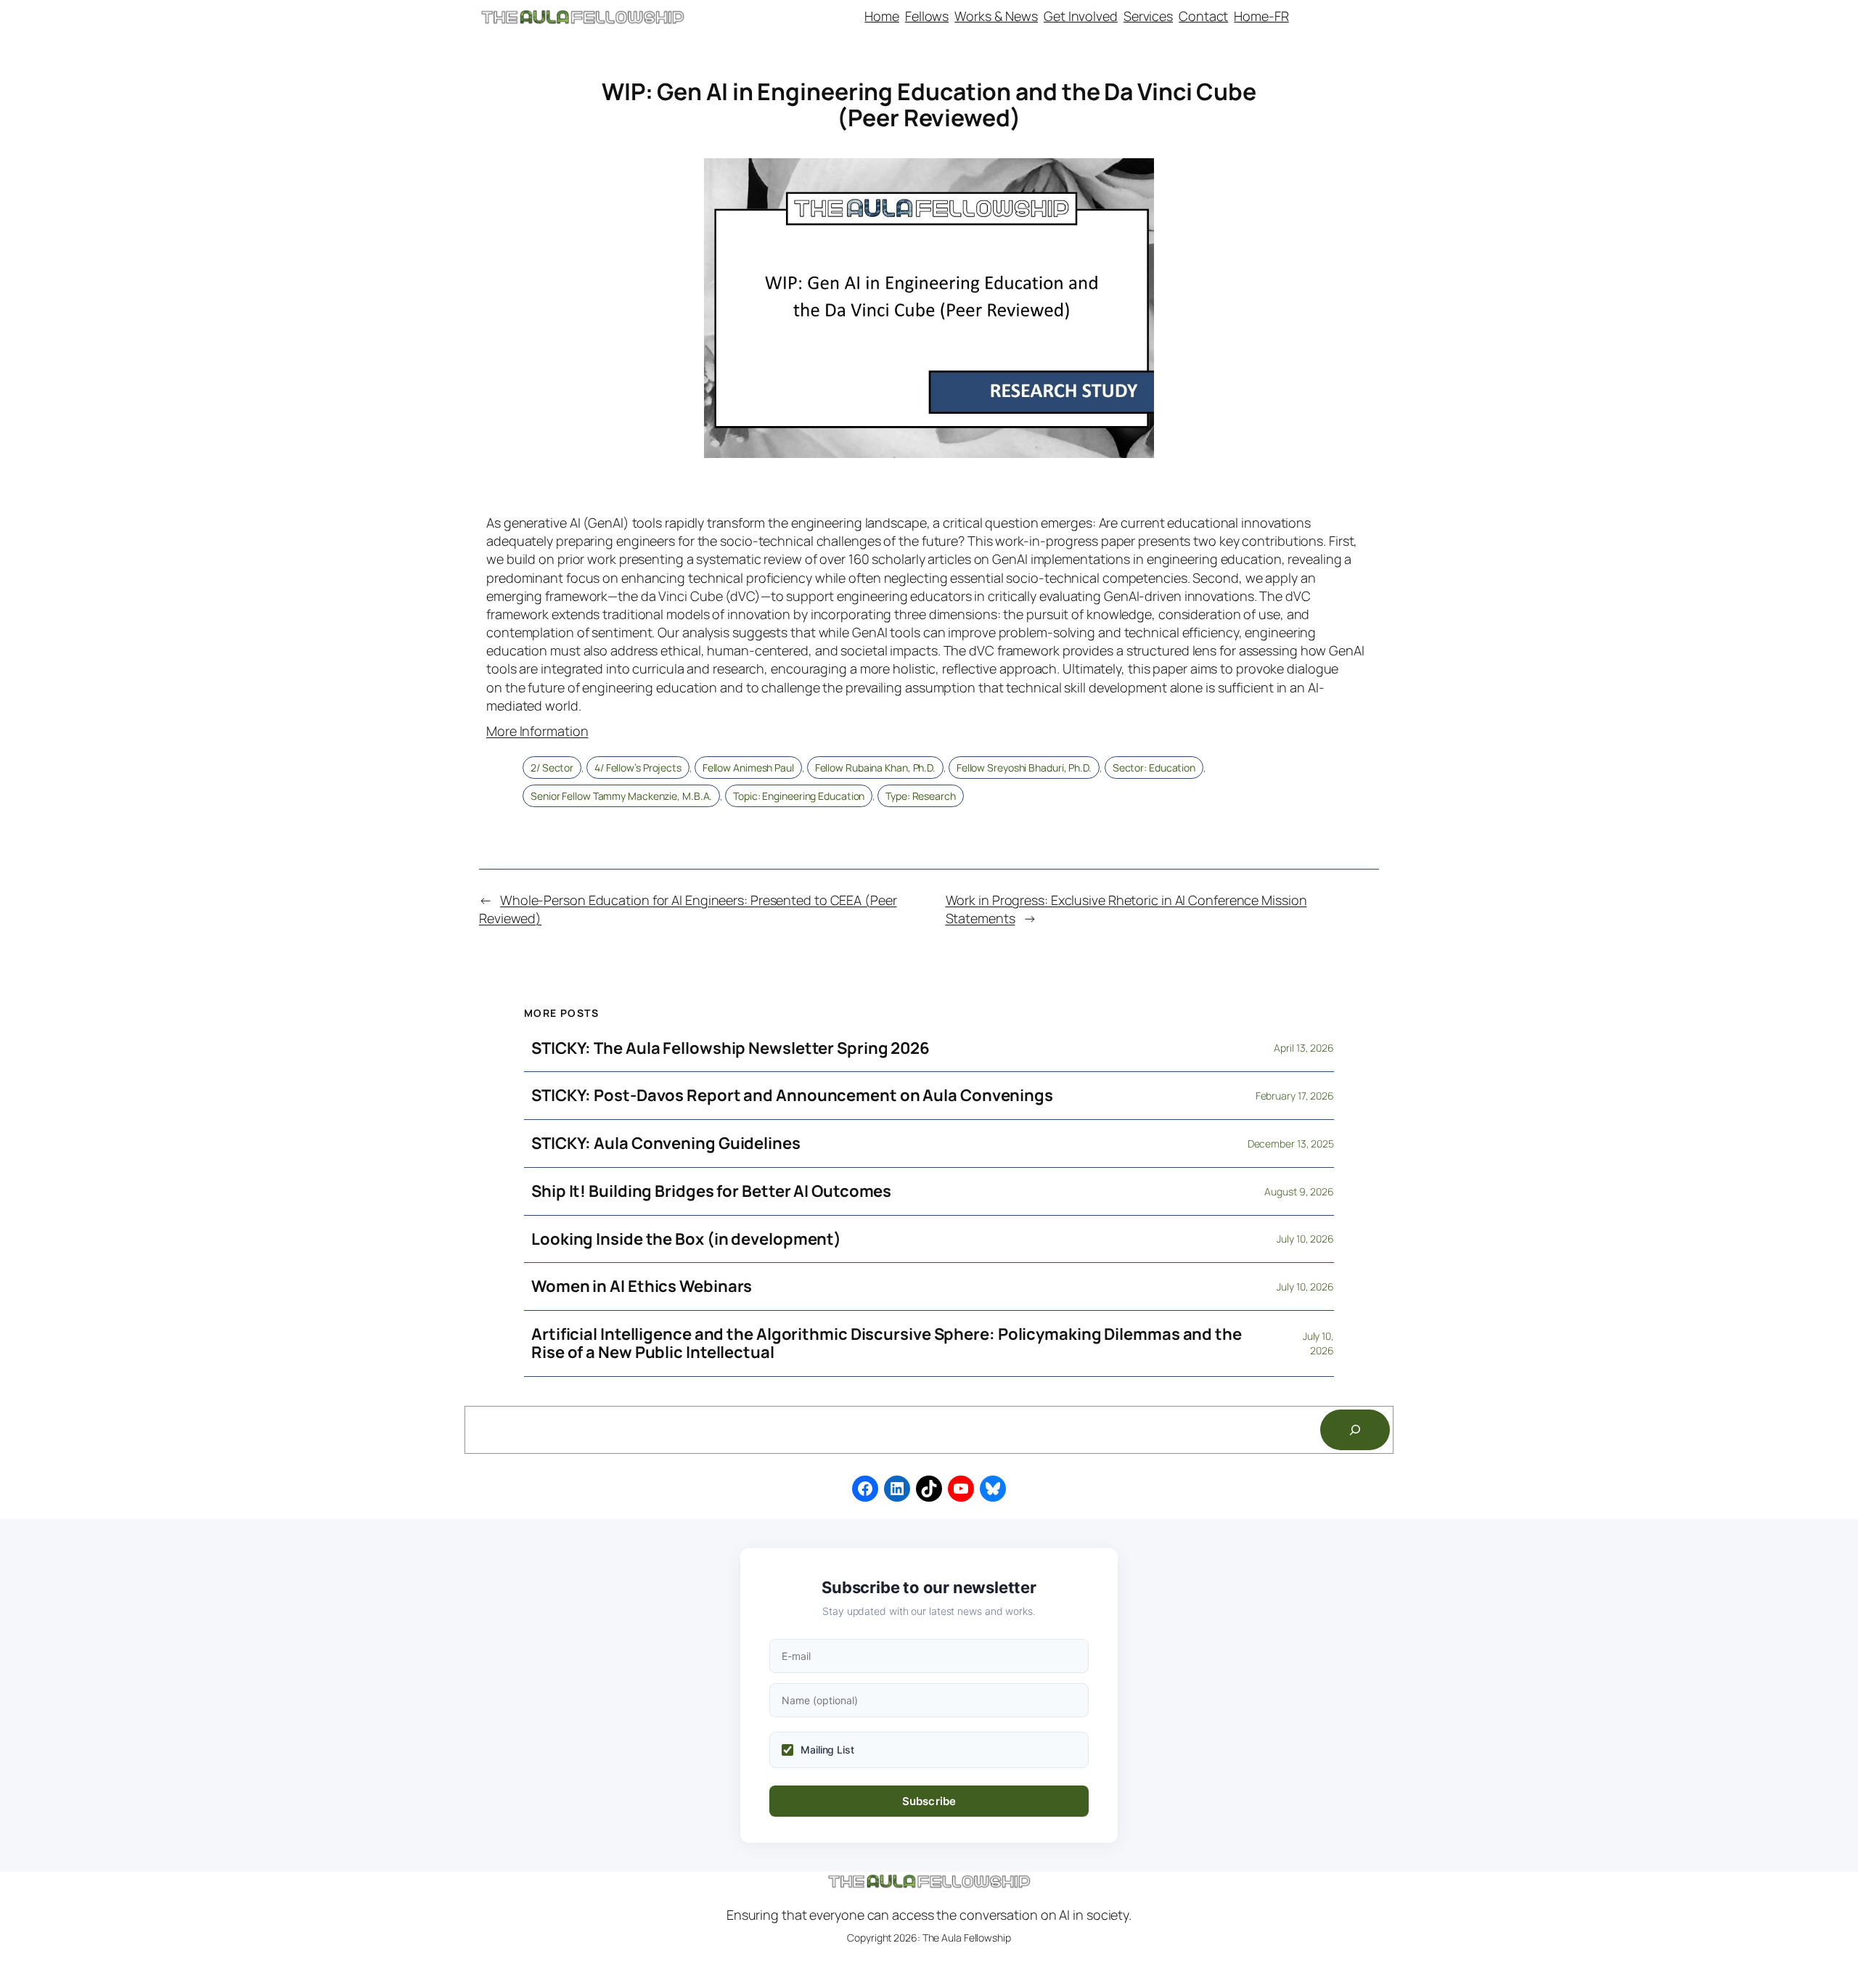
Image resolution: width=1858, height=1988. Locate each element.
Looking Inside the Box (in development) (686, 1239)
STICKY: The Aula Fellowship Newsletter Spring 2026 (730, 1048)
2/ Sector (552, 768)
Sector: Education (1154, 768)
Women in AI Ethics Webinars (642, 1287)
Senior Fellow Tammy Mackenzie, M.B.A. (621, 796)
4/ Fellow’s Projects (638, 768)
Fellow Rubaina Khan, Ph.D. (875, 768)
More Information (537, 731)
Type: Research (921, 796)
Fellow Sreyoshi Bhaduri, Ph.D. (1024, 768)
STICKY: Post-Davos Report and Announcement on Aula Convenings (792, 1096)
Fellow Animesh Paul (748, 768)
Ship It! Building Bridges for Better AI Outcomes (711, 1191)
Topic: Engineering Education (799, 796)
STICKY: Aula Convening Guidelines (666, 1144)
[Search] (1355, 1430)
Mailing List (827, 1750)
